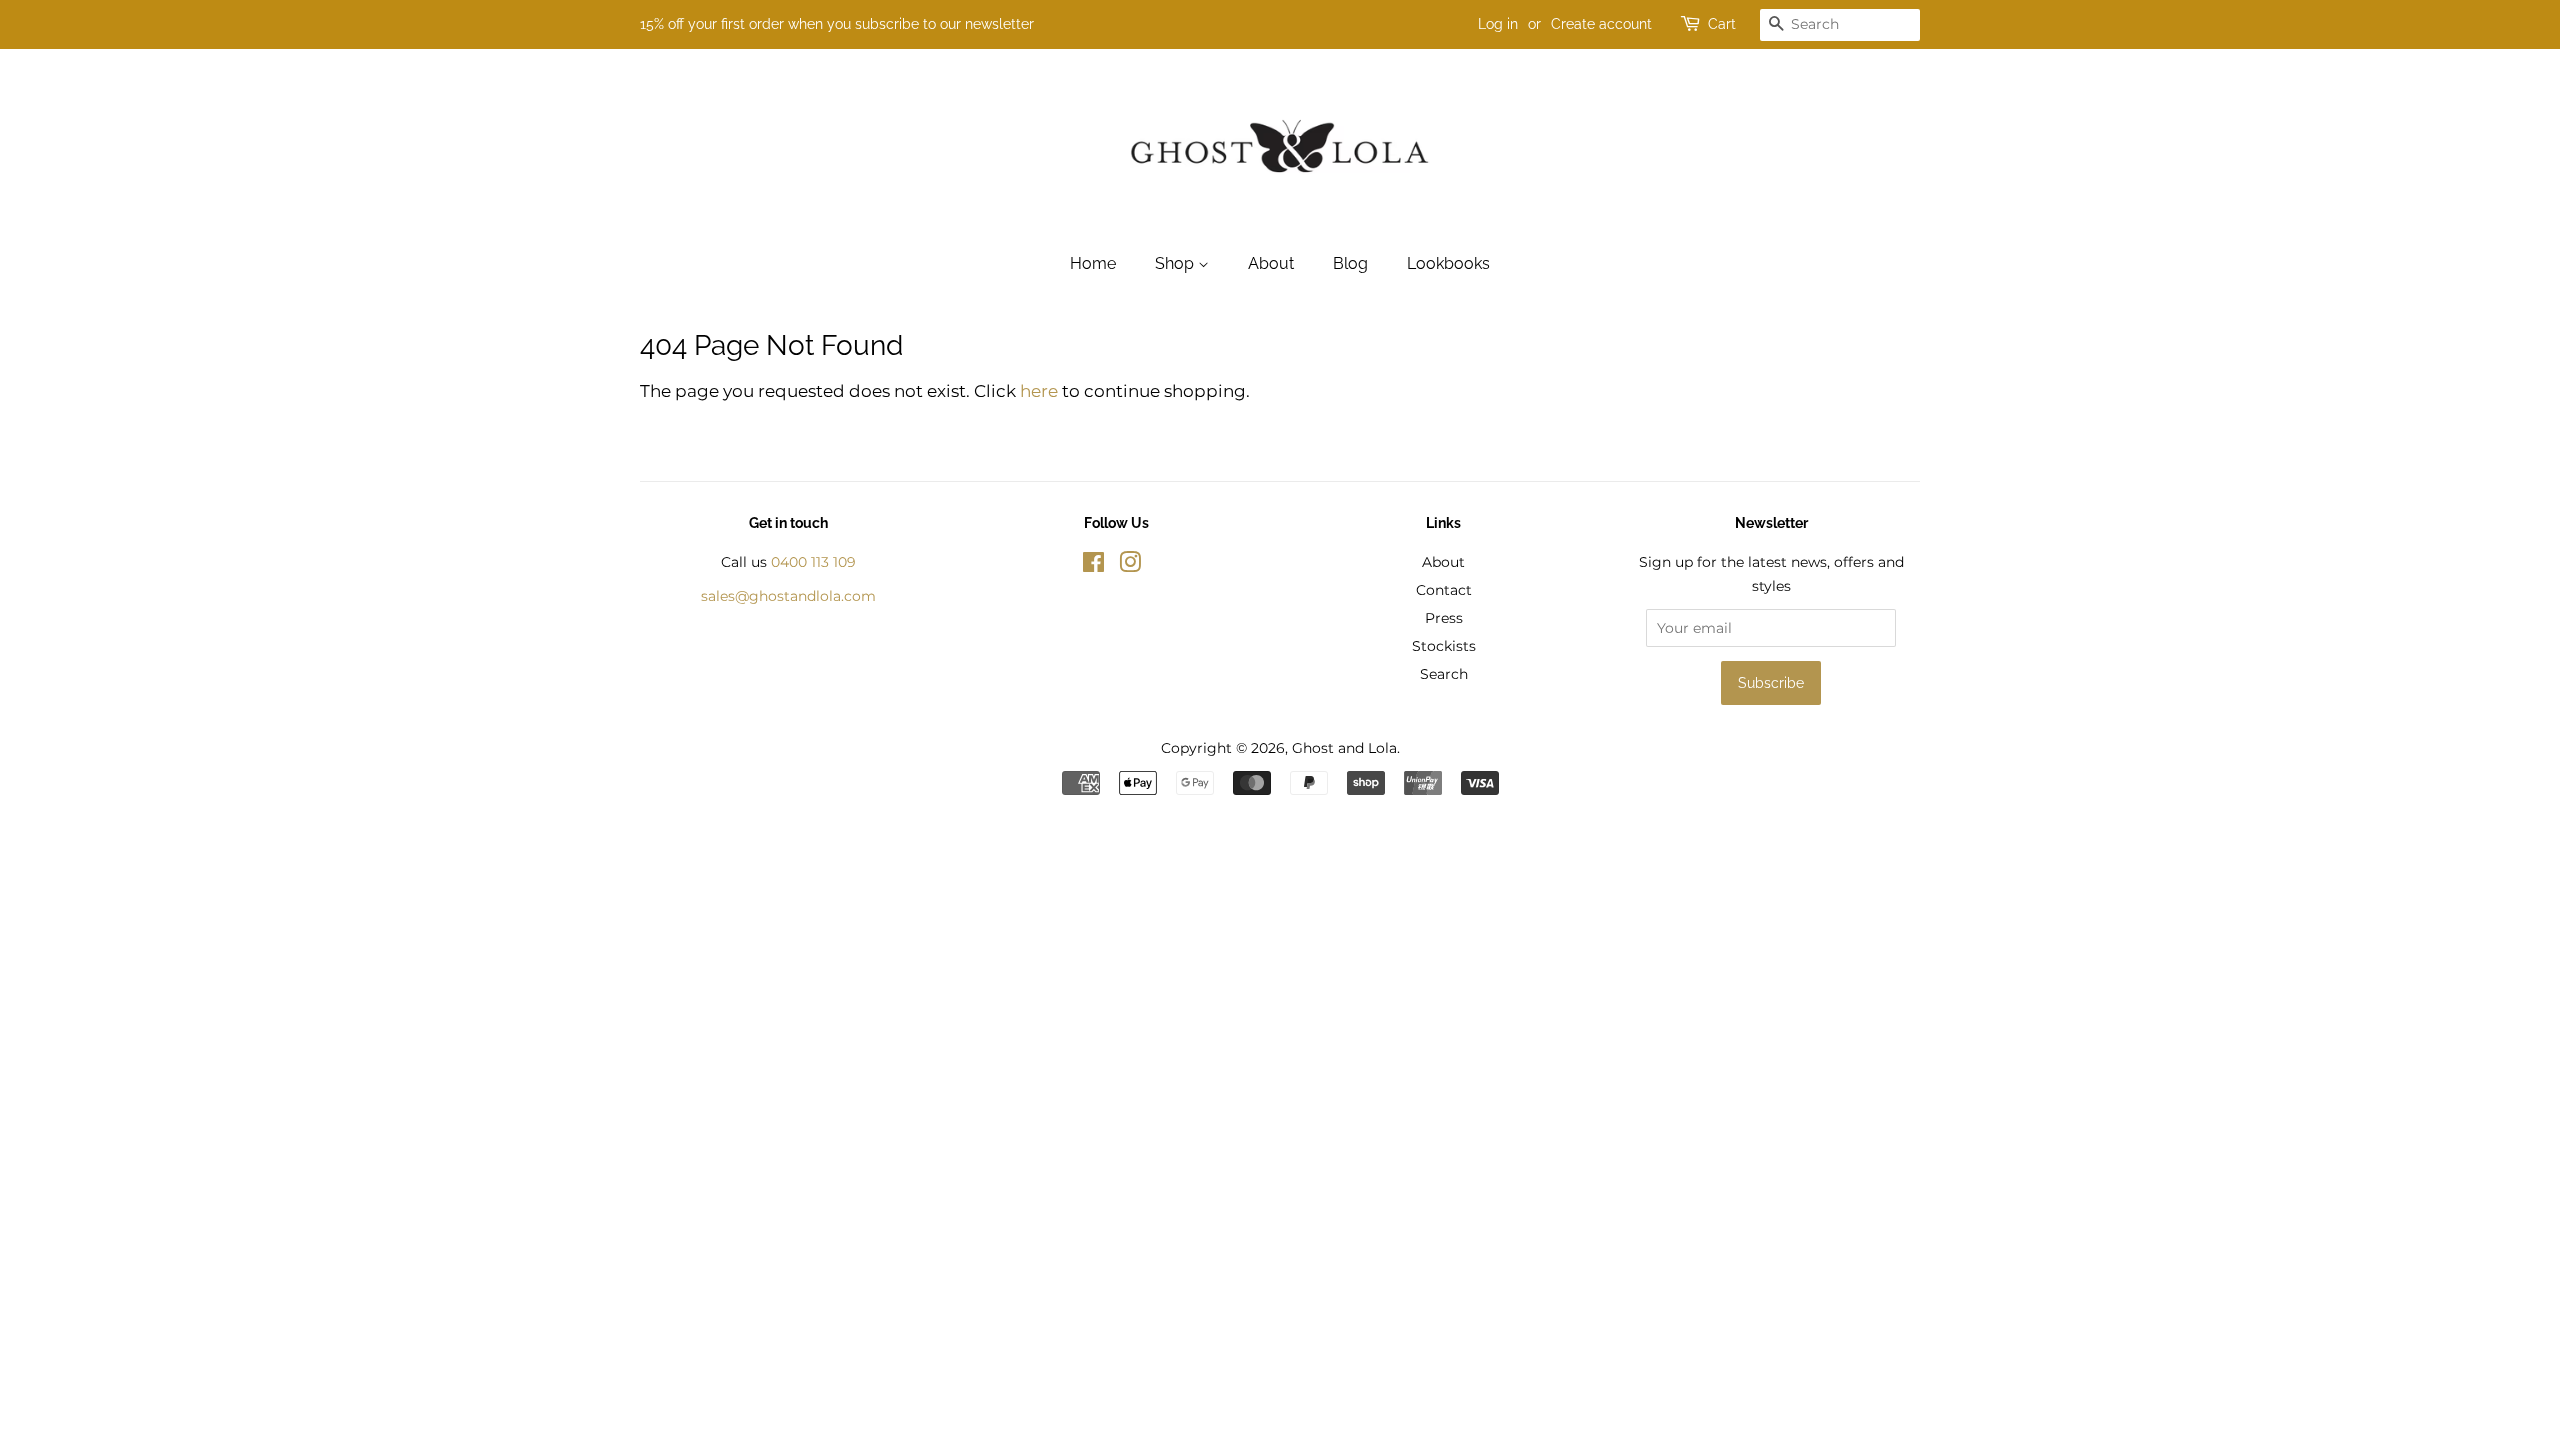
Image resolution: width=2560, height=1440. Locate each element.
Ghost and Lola (1344, 748)
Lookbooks (1448, 263)
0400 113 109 (813, 562)
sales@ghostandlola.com (788, 596)
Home (1093, 263)
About (1271, 263)
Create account (1601, 24)
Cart (1722, 24)
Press (1444, 618)
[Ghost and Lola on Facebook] (1093, 566)
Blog (1350, 263)
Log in (1498, 24)
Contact (1444, 590)
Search (1444, 674)
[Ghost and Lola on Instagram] (1130, 566)
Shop (1176, 263)
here (1039, 391)
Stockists (1444, 646)
